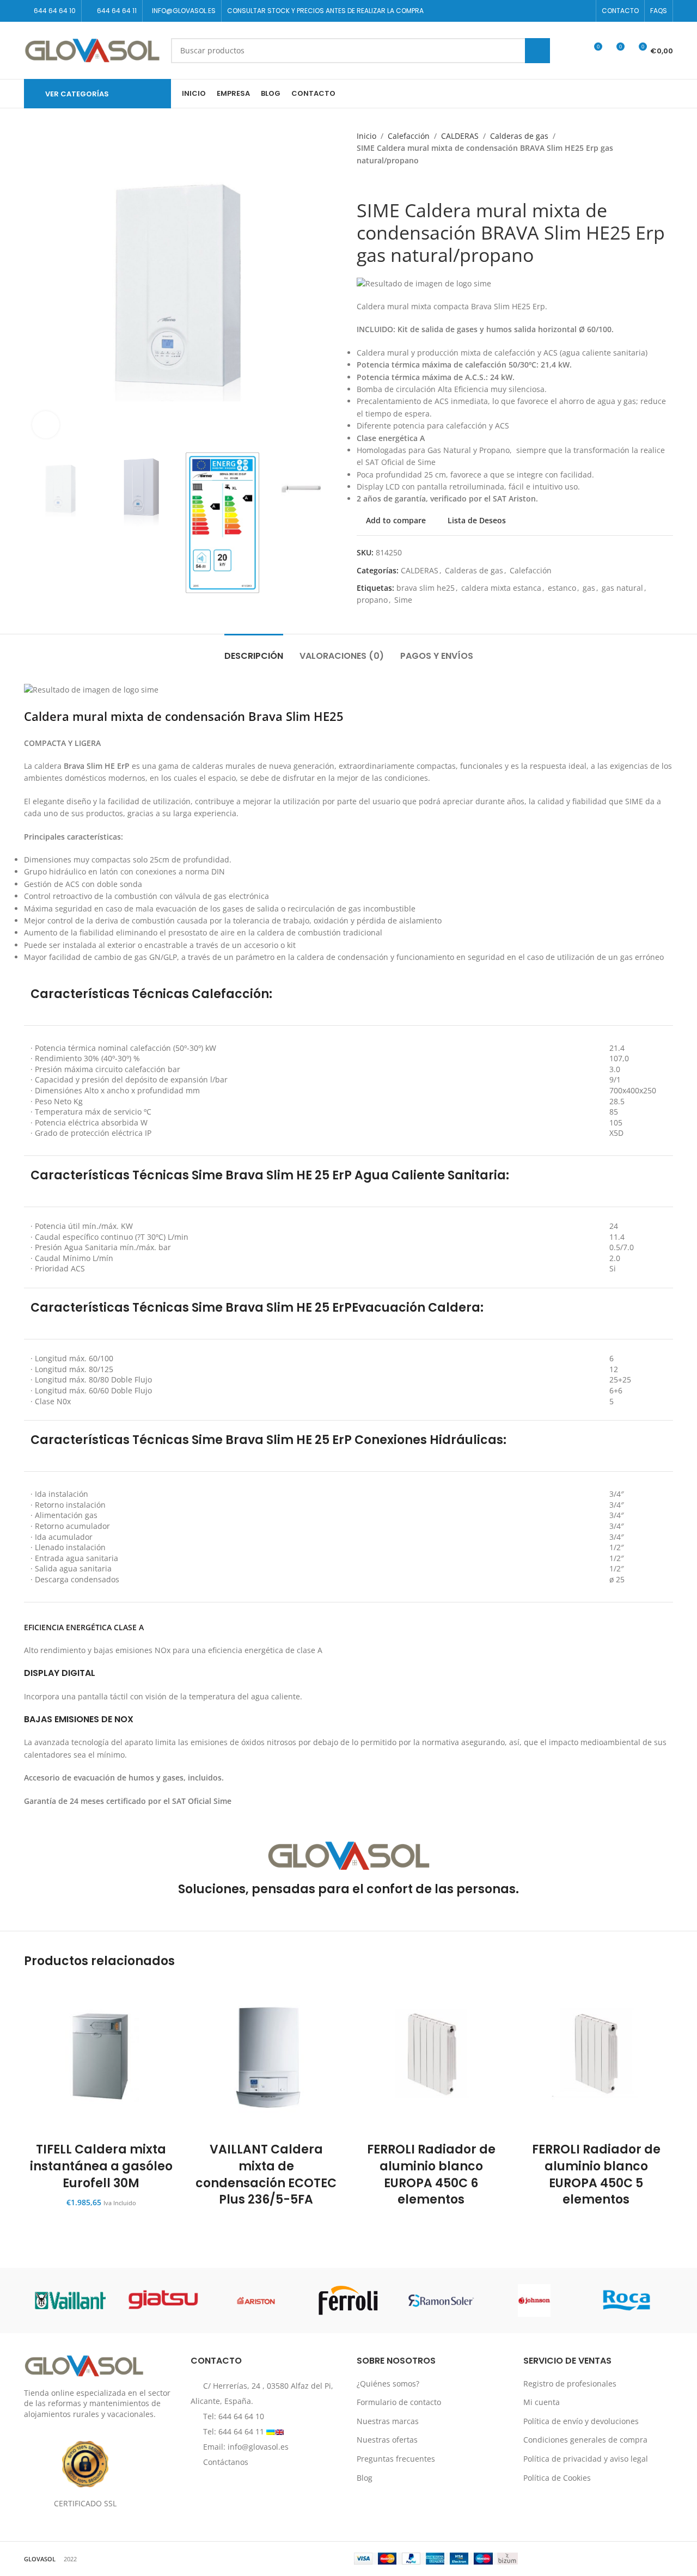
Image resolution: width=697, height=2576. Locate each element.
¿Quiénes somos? (388, 2384)
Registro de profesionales (570, 2384)
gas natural (622, 588)
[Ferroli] (348, 2300)
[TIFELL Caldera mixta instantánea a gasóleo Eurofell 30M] (101, 2058)
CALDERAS (460, 136)
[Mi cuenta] (573, 51)
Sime (403, 600)
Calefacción (409, 136)
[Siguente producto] (384, 183)
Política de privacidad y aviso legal (586, 2459)
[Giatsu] (163, 2300)
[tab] (254, 650)
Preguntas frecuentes (396, 2459)
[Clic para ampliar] (46, 425)
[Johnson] (534, 2300)
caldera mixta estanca (501, 588)
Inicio (366, 136)
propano (372, 600)
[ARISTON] (256, 2300)
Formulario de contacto (399, 2402)
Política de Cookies (557, 2478)
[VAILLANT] (70, 2300)
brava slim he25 (426, 588)
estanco (562, 588)
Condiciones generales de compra (585, 2440)
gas (589, 588)
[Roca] (627, 2300)
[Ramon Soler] (441, 2300)
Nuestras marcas (388, 2421)
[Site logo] (92, 49)
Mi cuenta (542, 2402)
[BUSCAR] (537, 51)
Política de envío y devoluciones (581, 2421)
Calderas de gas (519, 136)
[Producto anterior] (362, 183)
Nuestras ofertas (387, 2440)
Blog (365, 2478)
